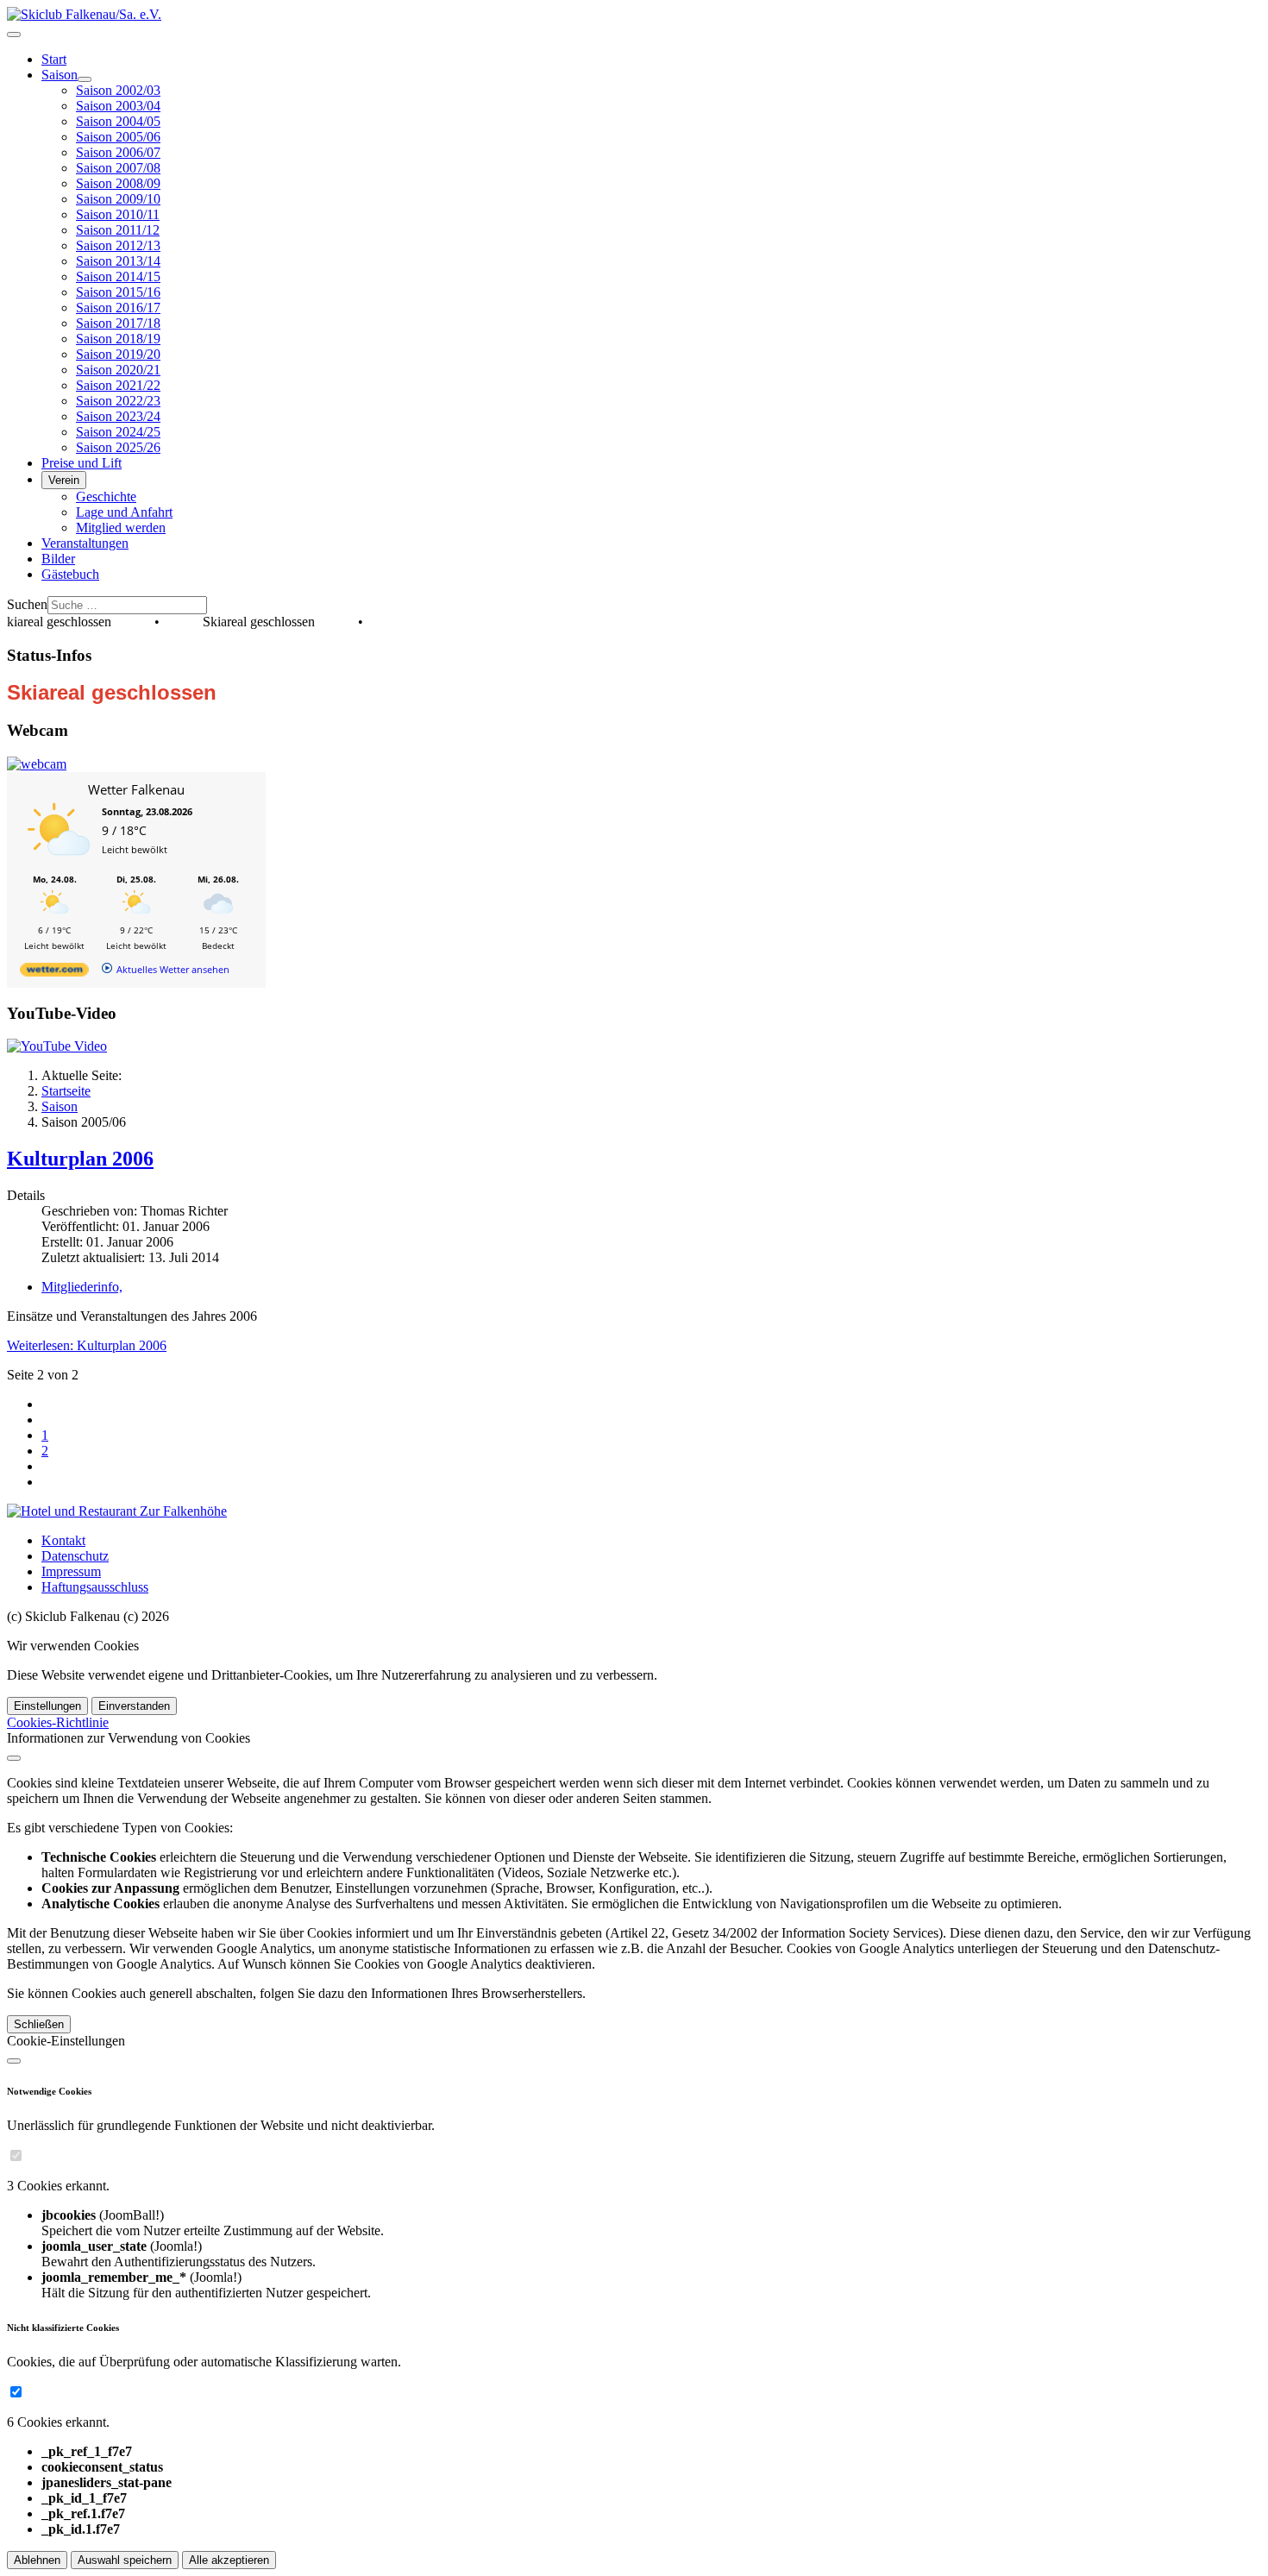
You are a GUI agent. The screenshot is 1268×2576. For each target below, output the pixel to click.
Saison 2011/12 (118, 230)
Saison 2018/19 (118, 339)
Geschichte (106, 496)
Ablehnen (37, 2560)
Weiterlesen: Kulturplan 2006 (87, 1345)
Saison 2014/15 (118, 276)
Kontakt (63, 1540)
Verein (64, 480)
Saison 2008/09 (118, 183)
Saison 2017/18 (118, 323)
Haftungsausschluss (95, 1587)
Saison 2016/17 (118, 308)
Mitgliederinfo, (82, 1287)
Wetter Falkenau (136, 789)
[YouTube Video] (57, 1046)
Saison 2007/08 (118, 168)
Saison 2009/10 (118, 199)
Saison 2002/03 (118, 90)
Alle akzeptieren (229, 2560)
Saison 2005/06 (118, 137)
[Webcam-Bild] (37, 764)
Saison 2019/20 (118, 354)
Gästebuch (70, 574)
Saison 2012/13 (118, 245)
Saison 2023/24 (118, 416)
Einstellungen (47, 1706)
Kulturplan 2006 (80, 1159)
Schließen (39, 2024)
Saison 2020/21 (118, 370)
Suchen (27, 604)
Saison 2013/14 (118, 261)
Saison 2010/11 (118, 214)
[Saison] (85, 79)
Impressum (71, 1571)
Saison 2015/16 (118, 292)
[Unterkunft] (117, 1511)
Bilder (58, 559)
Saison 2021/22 (118, 385)
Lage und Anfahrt (124, 512)
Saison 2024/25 (118, 432)
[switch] (16, 2155)
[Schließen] (14, 1758)
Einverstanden (134, 1706)
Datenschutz (75, 1556)
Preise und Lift (82, 463)
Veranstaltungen (85, 543)
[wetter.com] (54, 973)
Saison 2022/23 (118, 401)
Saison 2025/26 (118, 447)
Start (54, 59)
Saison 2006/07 (118, 152)
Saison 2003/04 (118, 106)
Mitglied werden (121, 528)
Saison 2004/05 (118, 121)
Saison (60, 75)
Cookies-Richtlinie (58, 1722)
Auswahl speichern (125, 2560)
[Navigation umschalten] (14, 35)
